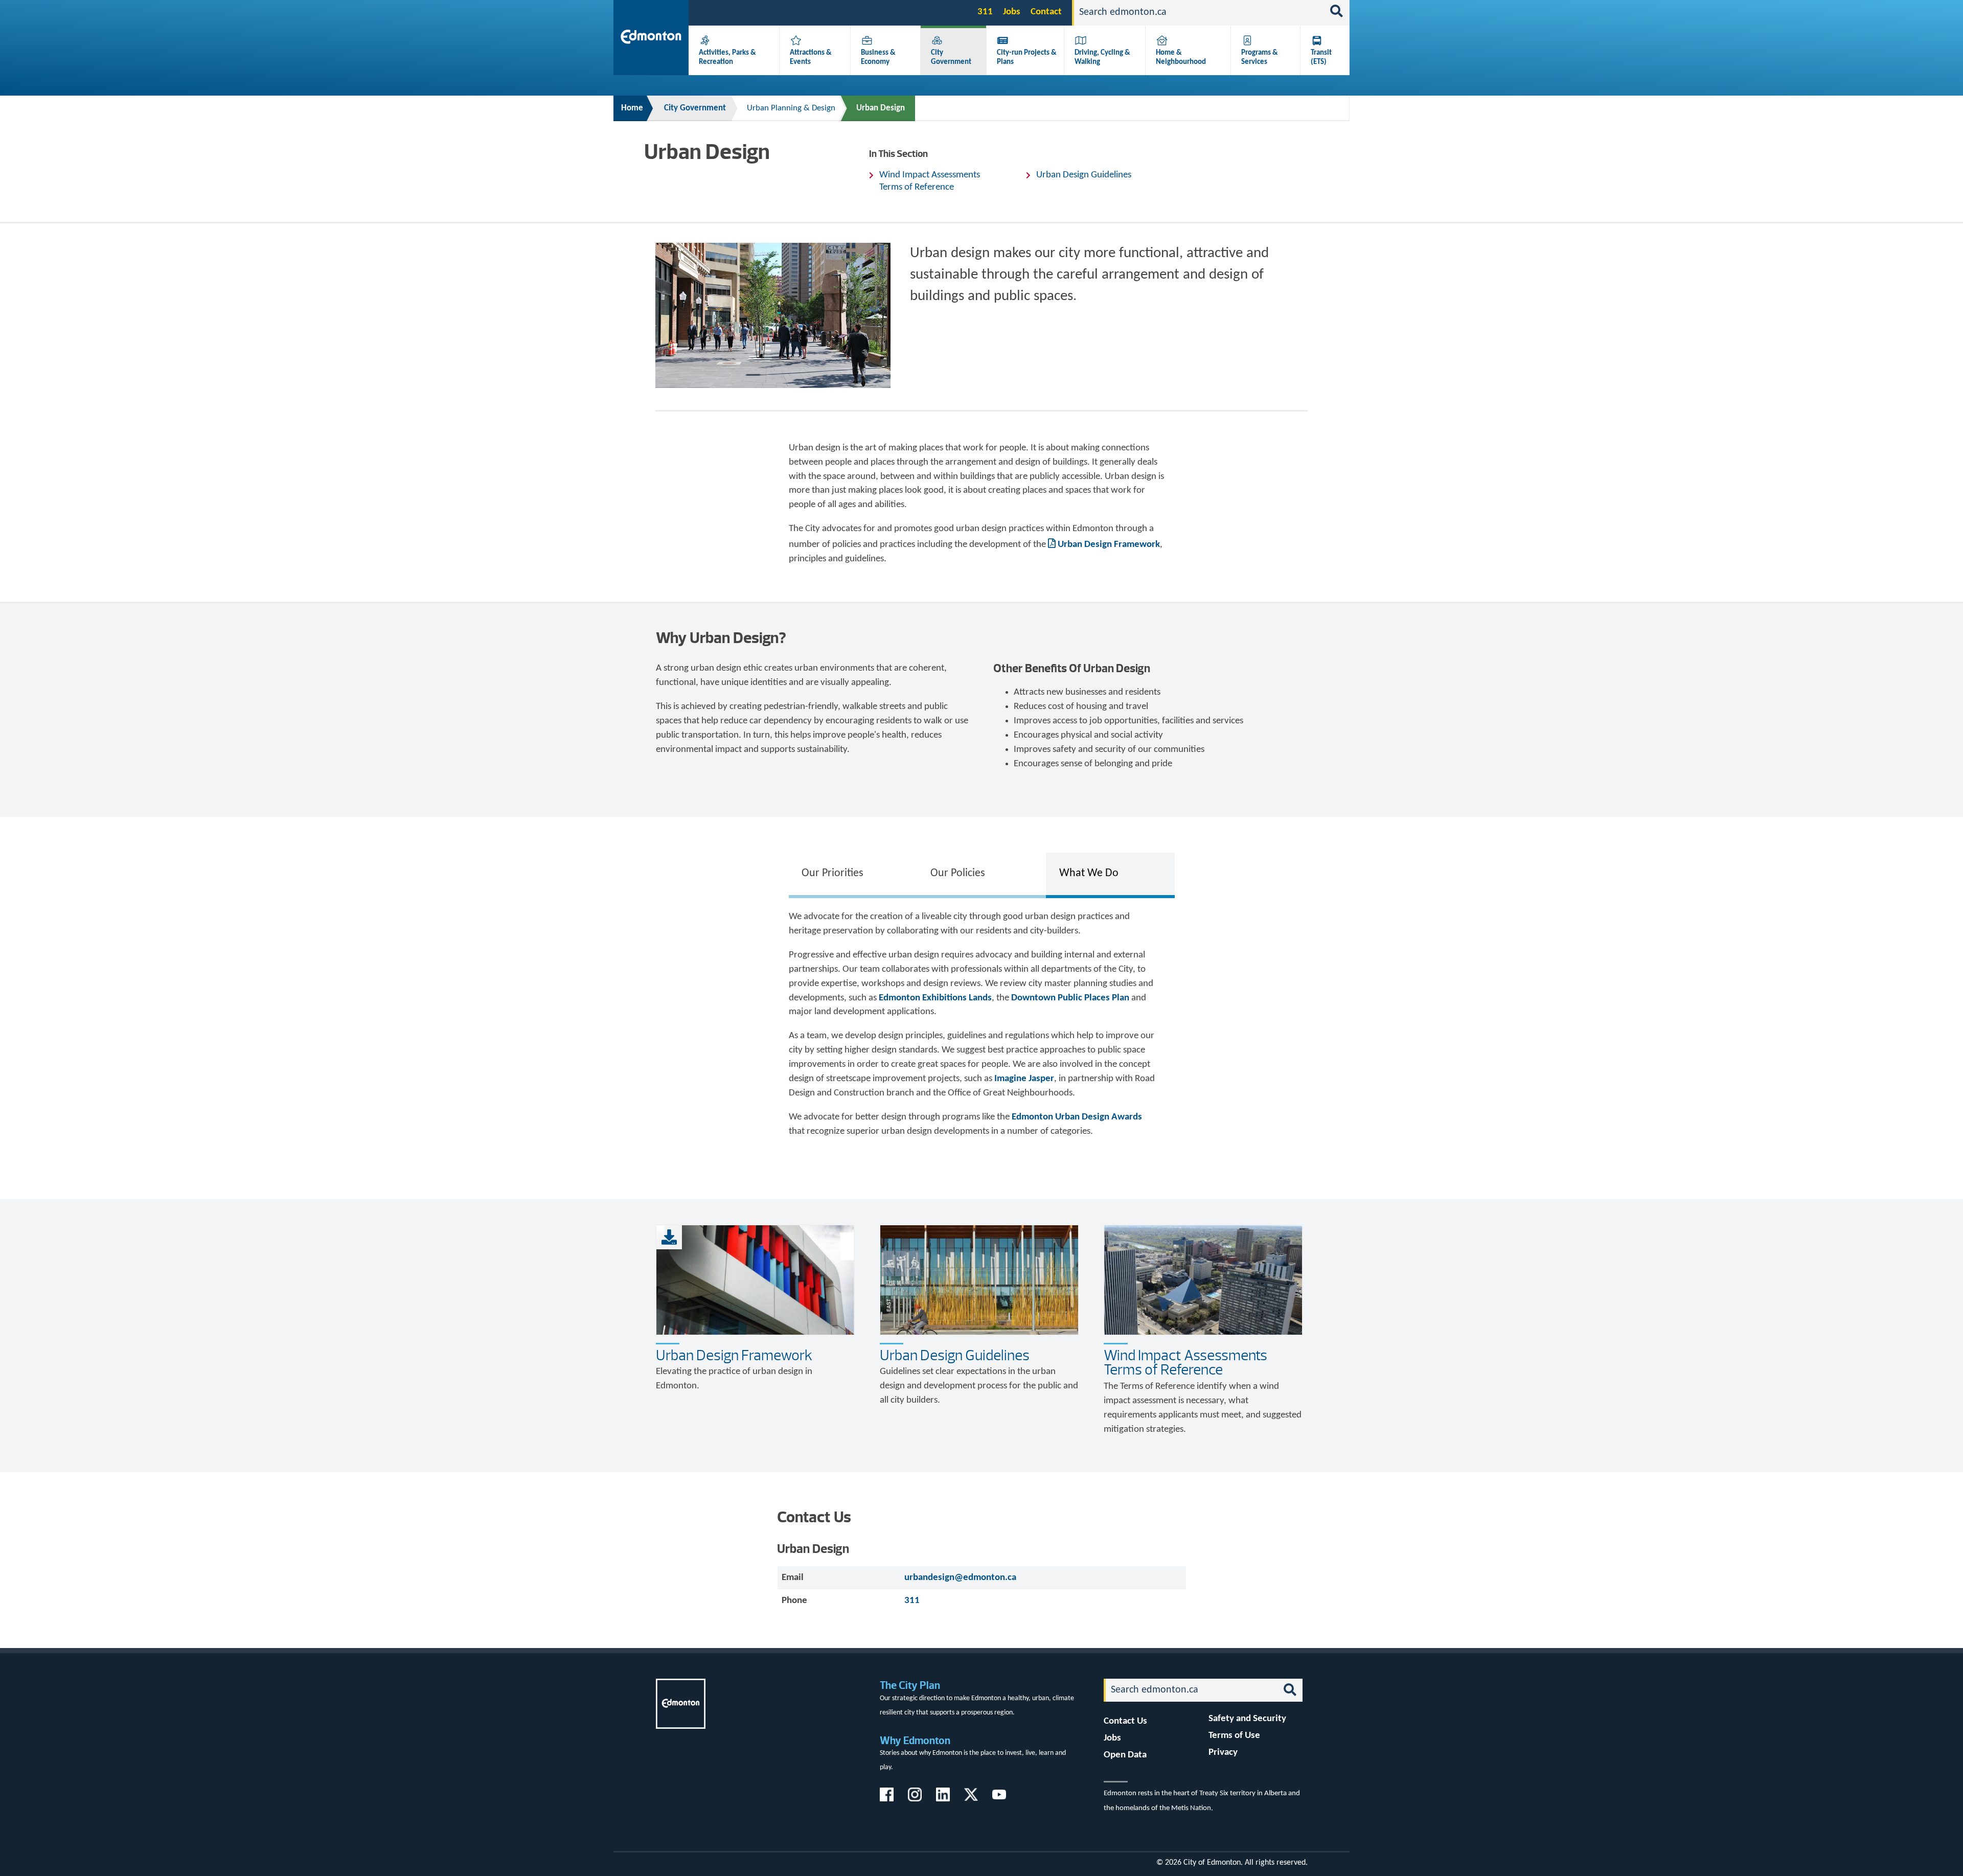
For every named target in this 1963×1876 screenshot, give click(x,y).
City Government (951, 57)
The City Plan (910, 1685)
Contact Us (1125, 1721)
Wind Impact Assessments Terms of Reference (930, 181)
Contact (1046, 12)
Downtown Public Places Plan (1070, 998)
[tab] (853, 874)
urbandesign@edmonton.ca (960, 1578)
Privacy (1223, 1753)
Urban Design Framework (1109, 545)
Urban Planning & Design (791, 108)
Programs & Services (1260, 57)
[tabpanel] (982, 1029)
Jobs (1012, 12)
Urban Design (881, 108)
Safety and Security (1247, 1719)
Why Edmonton (915, 1740)
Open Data (1125, 1755)
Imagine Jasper (1024, 1079)
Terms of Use (1234, 1736)
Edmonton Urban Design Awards (1077, 1117)
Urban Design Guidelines (1084, 175)
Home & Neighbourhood (1181, 57)
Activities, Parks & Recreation (727, 57)
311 (985, 12)
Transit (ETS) (1321, 57)
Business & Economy (878, 57)
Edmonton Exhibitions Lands (935, 998)
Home (632, 108)
